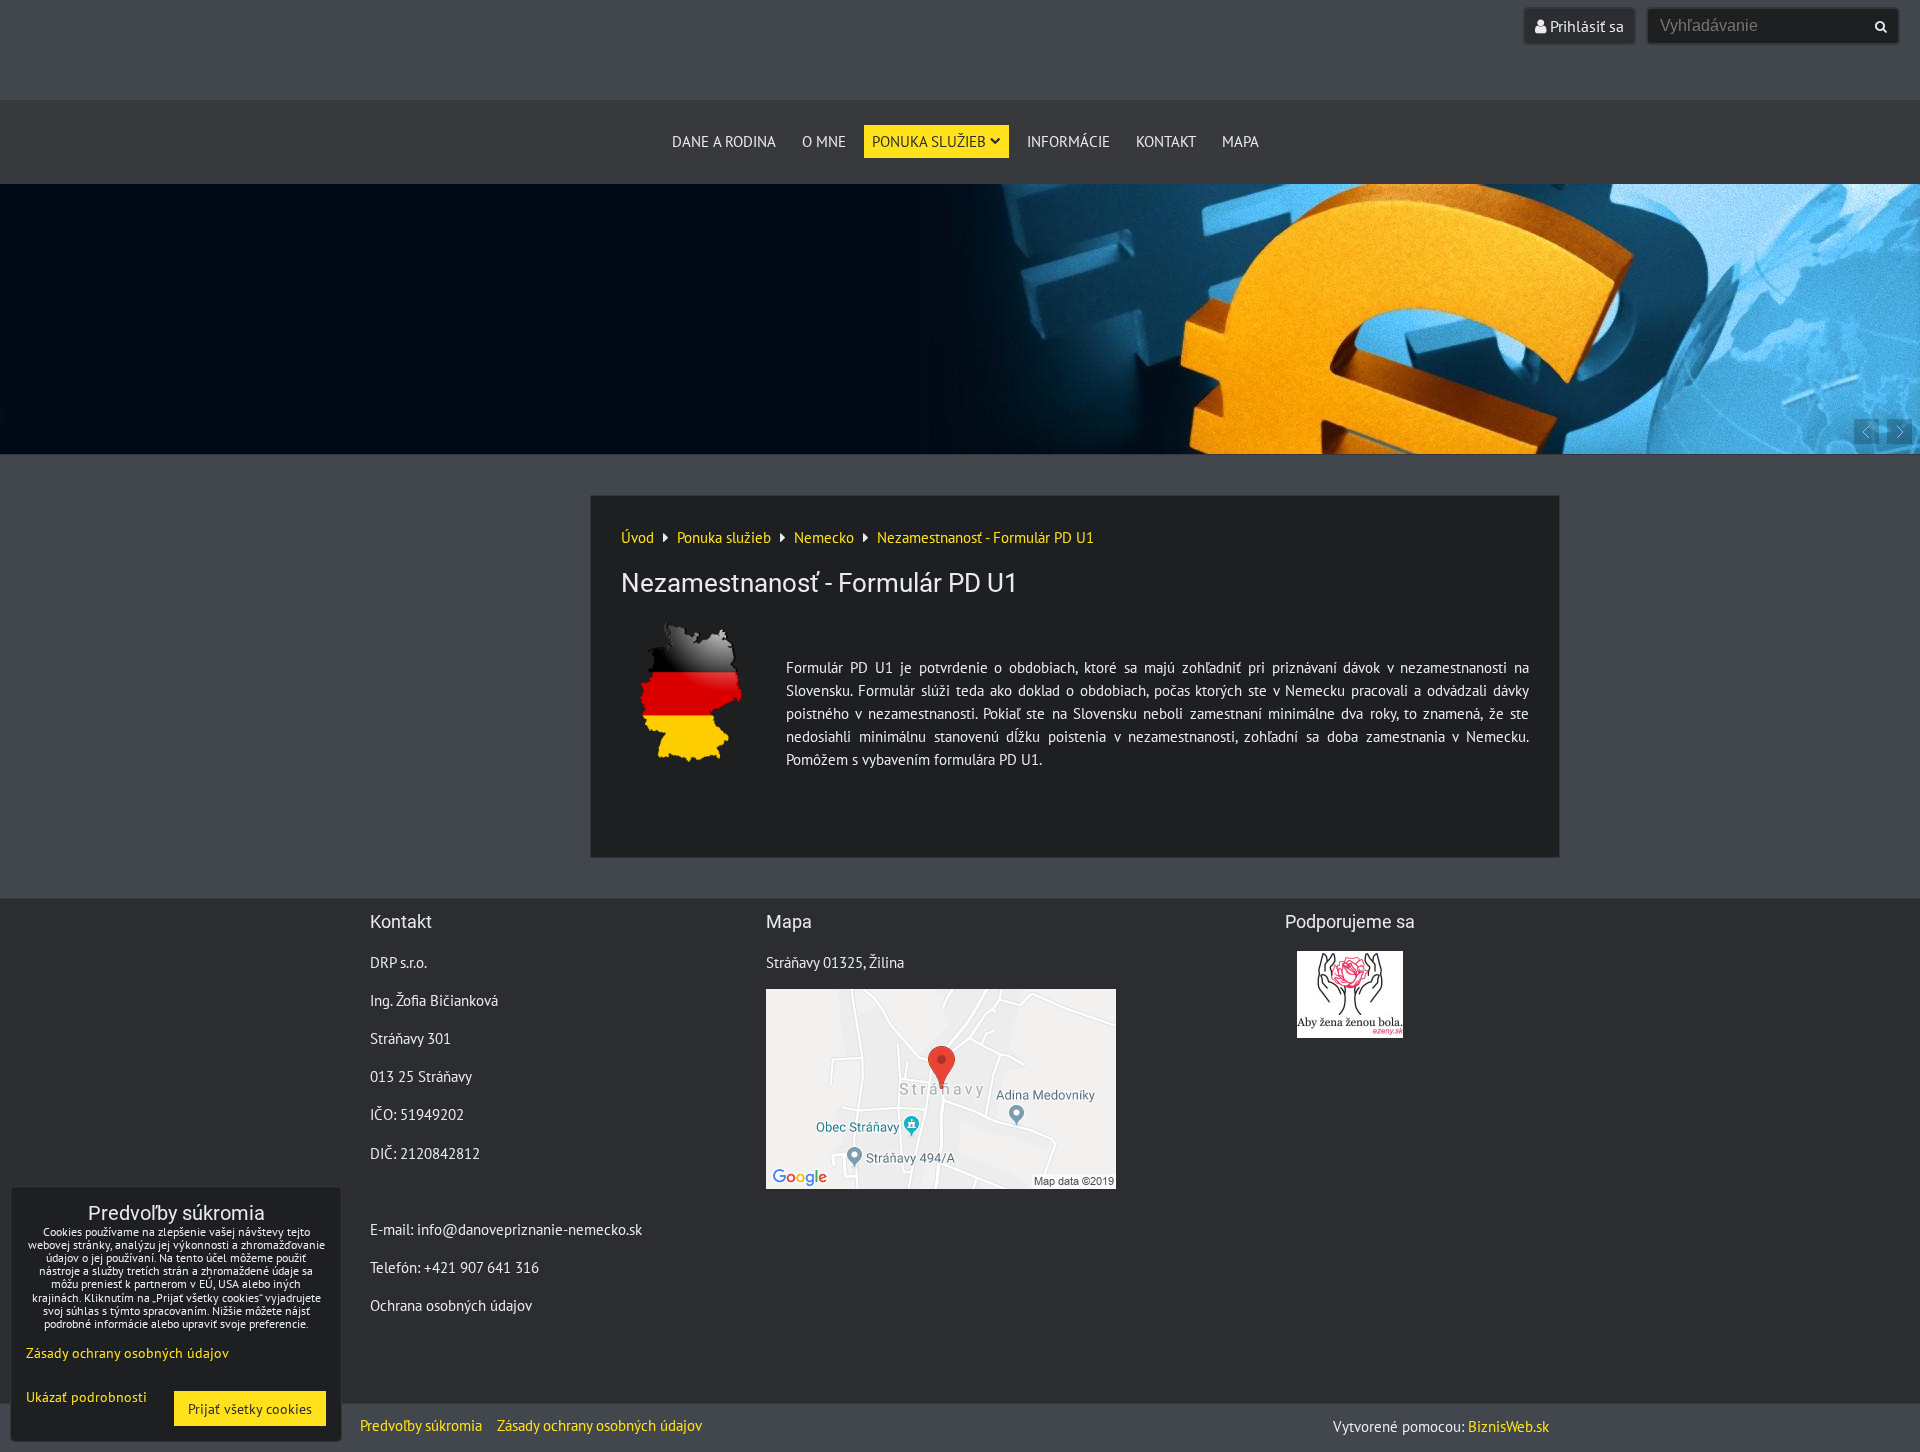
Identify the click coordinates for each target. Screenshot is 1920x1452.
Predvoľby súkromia (421, 1425)
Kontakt (1166, 141)
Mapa (1240, 141)
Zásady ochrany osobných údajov (599, 1425)
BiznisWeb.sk (1508, 1426)
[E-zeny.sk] (1350, 1032)
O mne (824, 141)
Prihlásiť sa (1585, 26)
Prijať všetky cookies (250, 1408)
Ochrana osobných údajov (451, 1305)
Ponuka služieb (929, 141)
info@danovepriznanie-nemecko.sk (529, 1229)
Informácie (1068, 141)
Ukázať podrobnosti (86, 1397)
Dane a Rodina (724, 141)
